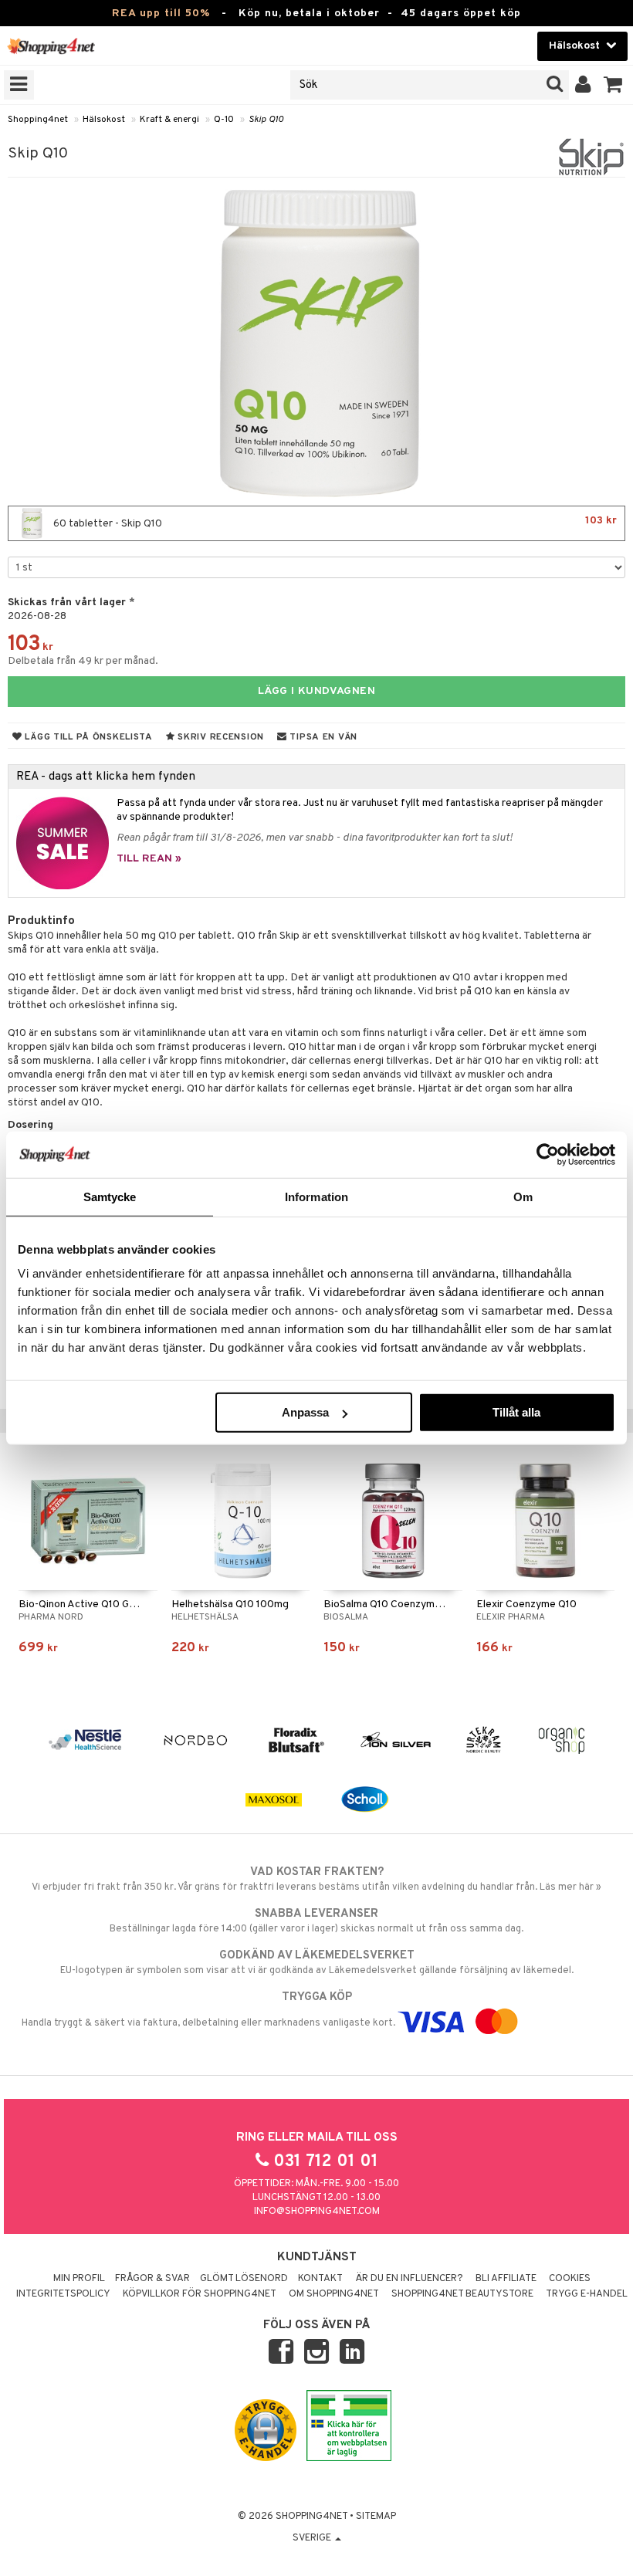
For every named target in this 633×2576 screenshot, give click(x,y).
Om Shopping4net (334, 2294)
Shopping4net (38, 120)
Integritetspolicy (63, 2294)
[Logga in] (583, 85)
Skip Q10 (266, 120)
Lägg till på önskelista (88, 737)
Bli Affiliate (506, 2279)
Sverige (313, 2538)
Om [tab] (523, 1196)
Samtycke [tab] (110, 1196)
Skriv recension (220, 737)
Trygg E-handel (587, 2294)
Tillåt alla (516, 1412)
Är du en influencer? (409, 2279)
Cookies (570, 2279)
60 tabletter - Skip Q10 (334, 522)
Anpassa (305, 1412)
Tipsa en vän (322, 737)
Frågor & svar (152, 2279)
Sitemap (376, 2517)
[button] (613, 85)
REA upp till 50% (161, 14)
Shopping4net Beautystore (462, 2294)
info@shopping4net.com (317, 2212)
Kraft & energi (169, 120)
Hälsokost (104, 120)
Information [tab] (316, 1196)
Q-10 (224, 120)
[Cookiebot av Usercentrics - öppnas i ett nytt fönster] (548, 1154)
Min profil (79, 2279)
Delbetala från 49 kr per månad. (83, 661)
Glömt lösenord (244, 2279)
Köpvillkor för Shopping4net (200, 2294)
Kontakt (320, 2279)
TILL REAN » (149, 859)
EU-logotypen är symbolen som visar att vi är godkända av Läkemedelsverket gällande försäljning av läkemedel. (317, 1963)
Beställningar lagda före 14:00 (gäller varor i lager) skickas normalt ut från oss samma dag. (316, 1921)
